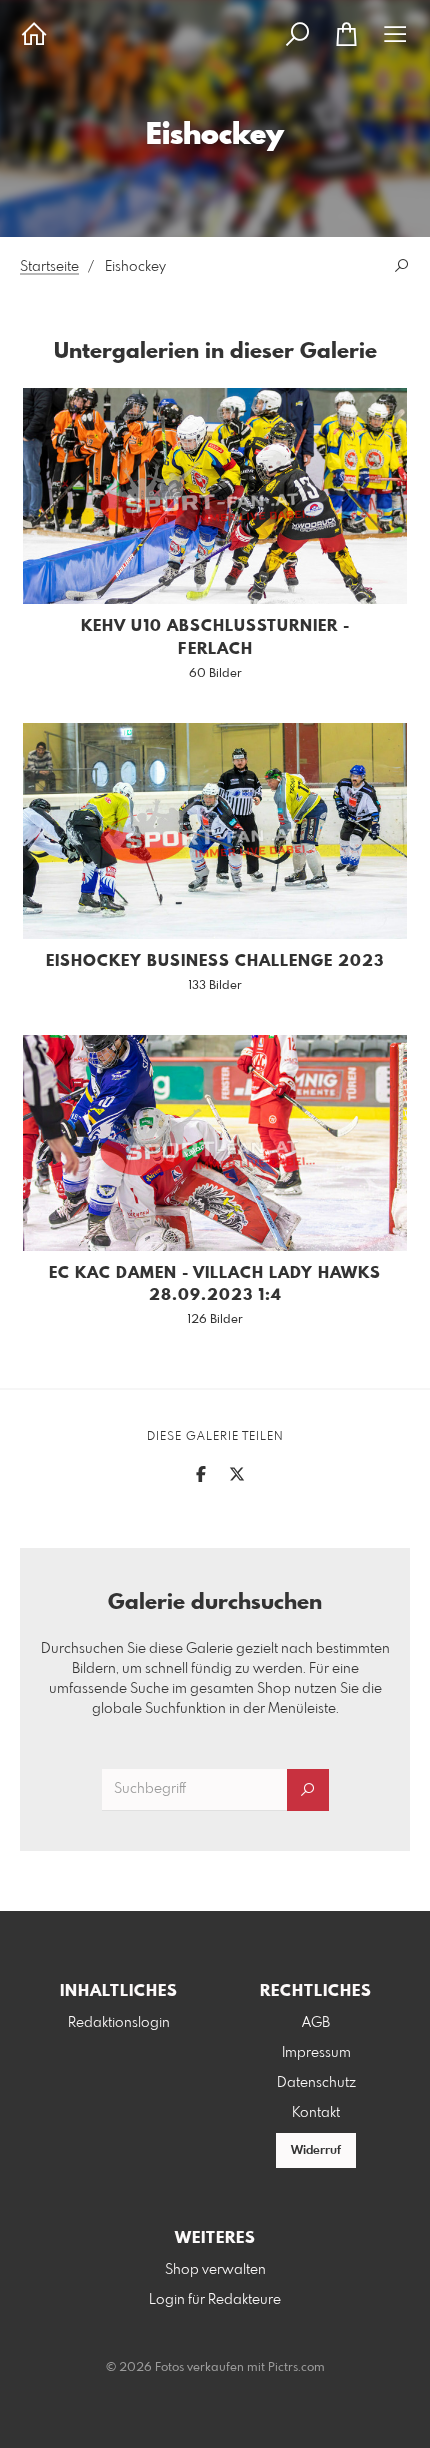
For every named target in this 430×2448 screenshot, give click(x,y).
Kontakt (316, 2113)
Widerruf (316, 2151)
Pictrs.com (296, 2368)
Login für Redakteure (215, 2300)
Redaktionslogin (119, 2023)
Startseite (49, 267)
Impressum (316, 2053)
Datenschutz (316, 2083)
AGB (316, 2023)
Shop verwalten (215, 2270)
